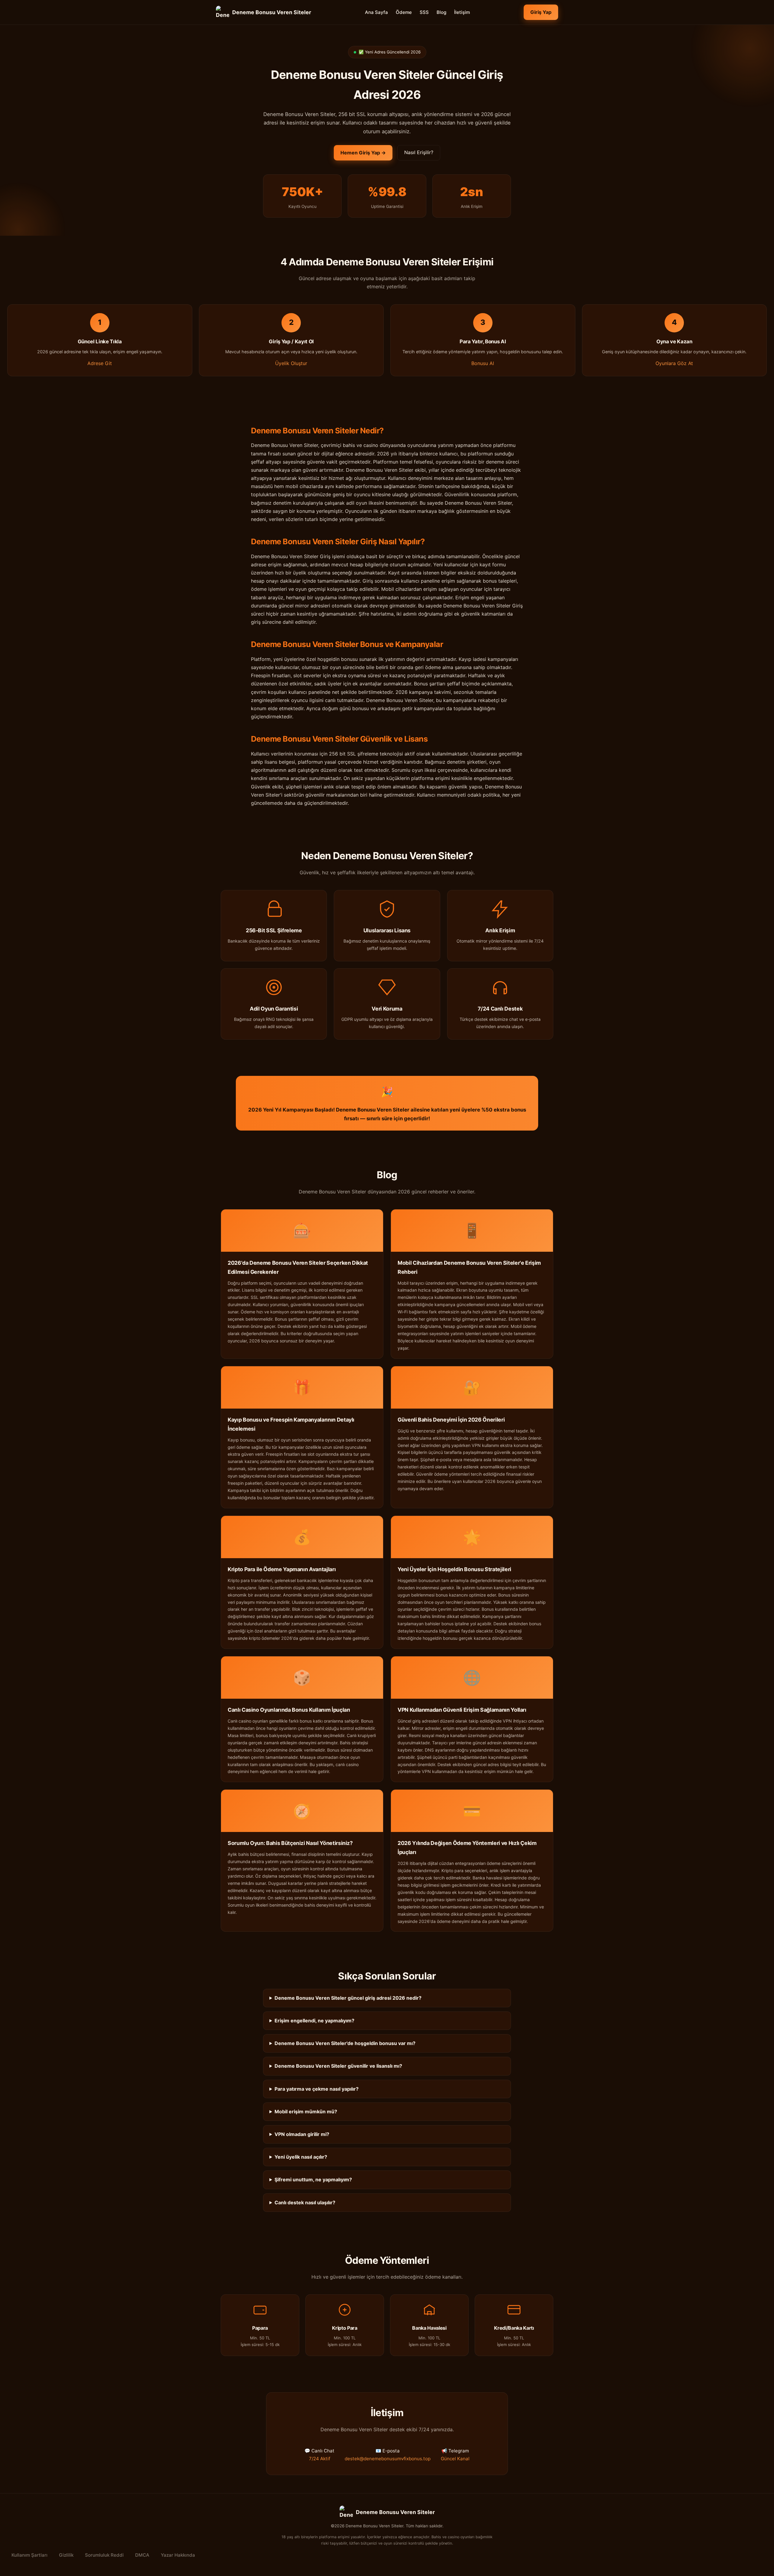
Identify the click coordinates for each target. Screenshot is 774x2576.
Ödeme (404, 12)
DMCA (142, 2555)
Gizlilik (66, 2555)
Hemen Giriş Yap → (363, 153)
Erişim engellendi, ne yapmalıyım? (314, 2021)
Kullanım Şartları (29, 2555)
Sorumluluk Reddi (104, 2555)
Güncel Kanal (455, 2459)
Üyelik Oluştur (291, 363)
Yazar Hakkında (178, 2555)
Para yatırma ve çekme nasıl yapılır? (317, 2089)
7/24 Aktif (320, 2459)
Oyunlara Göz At (674, 363)
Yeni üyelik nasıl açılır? (301, 2157)
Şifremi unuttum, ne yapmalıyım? (313, 2180)
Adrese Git (100, 363)
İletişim (462, 12)
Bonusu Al (483, 363)
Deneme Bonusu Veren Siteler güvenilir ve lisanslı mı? (338, 2066)
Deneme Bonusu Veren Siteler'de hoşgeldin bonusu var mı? (345, 2043)
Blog (441, 12)
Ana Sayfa (376, 12)
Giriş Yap (541, 12)
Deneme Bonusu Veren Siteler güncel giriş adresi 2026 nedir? (348, 1998)
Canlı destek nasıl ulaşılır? (305, 2202)
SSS (424, 12)
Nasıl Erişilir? (419, 152)
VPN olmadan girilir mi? (302, 2134)
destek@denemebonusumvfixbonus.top (388, 2459)
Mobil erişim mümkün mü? (306, 2112)
